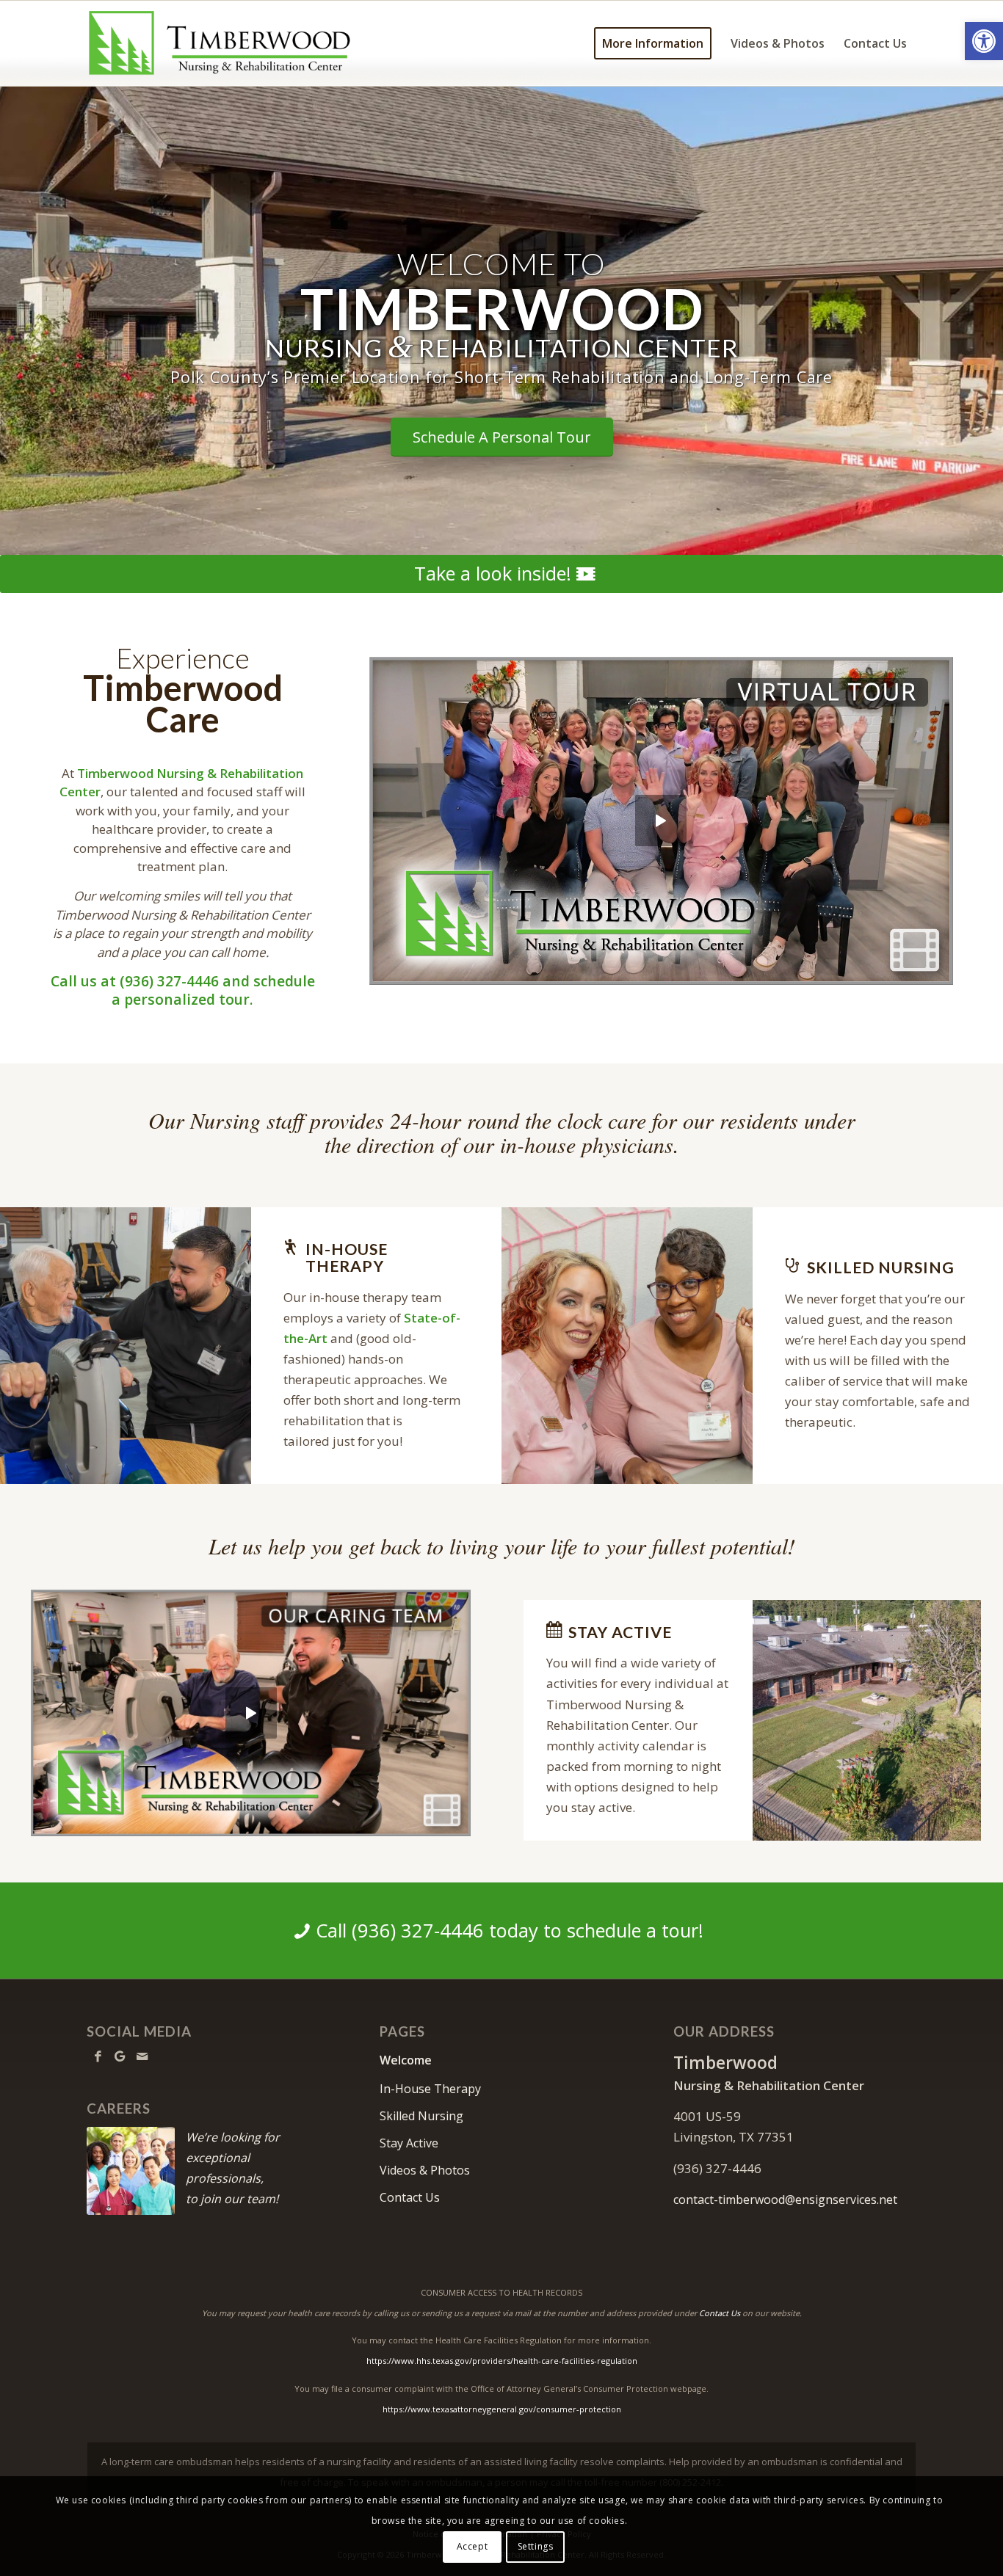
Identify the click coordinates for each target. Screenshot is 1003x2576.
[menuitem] (653, 43)
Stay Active (409, 2143)
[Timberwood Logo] (220, 43)
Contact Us (410, 2197)
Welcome (406, 2060)
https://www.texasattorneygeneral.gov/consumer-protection (502, 2409)
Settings (536, 2546)
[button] (984, 41)
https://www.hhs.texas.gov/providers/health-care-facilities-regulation (502, 2361)
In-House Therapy (430, 2089)
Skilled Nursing (421, 2116)
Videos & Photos (425, 2170)
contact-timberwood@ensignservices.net (785, 2200)
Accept (472, 2546)
